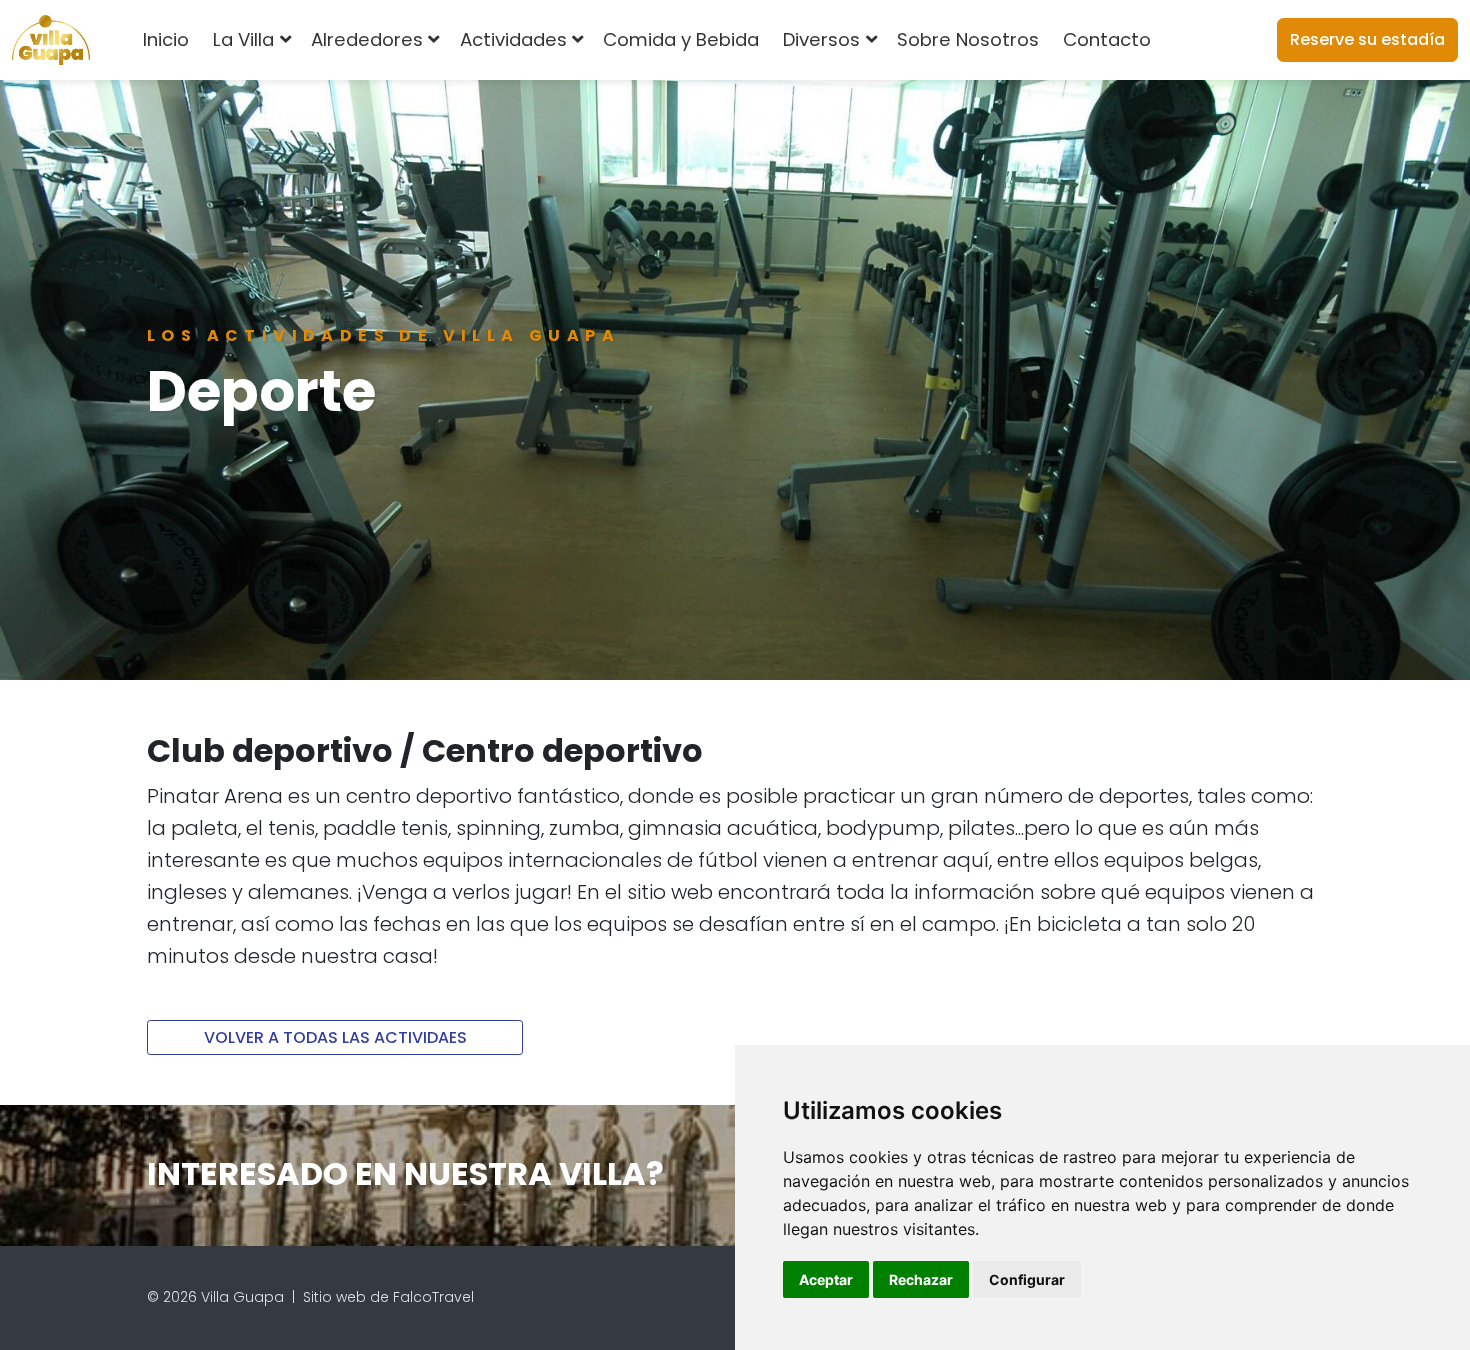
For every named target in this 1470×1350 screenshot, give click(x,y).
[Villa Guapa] (51, 40)
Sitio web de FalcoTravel (388, 1297)
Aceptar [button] (826, 1279)
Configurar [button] (1027, 1279)
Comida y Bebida (681, 39)
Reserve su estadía (1367, 39)
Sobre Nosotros (968, 39)
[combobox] (1195, 40)
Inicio (166, 39)
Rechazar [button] (921, 1279)
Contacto (1107, 39)
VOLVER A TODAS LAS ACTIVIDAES (335, 1037)
